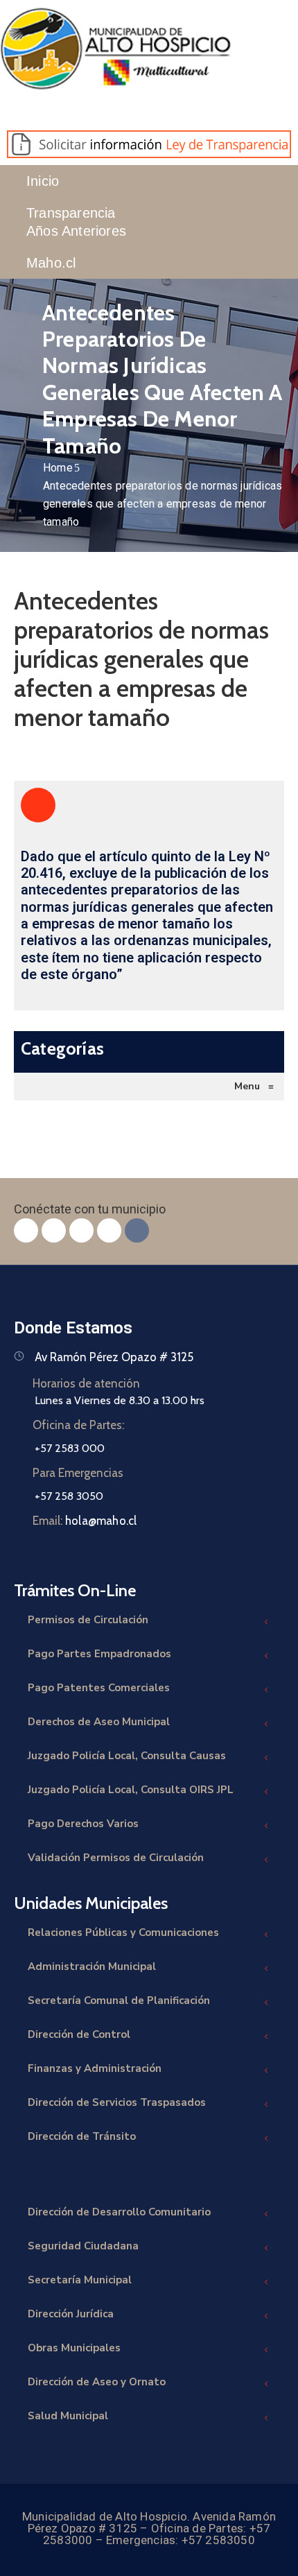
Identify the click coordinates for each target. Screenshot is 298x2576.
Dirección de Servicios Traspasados (117, 2102)
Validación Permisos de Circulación (116, 1858)
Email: (85, 1521)
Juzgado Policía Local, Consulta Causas (127, 1756)
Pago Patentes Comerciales (99, 1688)
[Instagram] (81, 1230)
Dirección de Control (79, 2034)
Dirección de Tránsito (82, 2136)
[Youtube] (109, 1230)
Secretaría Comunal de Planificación (119, 2000)
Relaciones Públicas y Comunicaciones (123, 1933)
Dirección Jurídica (71, 2314)
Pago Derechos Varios (83, 1824)
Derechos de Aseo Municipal (99, 1722)
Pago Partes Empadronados (99, 1654)
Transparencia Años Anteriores (76, 222)
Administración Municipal (92, 1966)
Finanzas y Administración (95, 2068)
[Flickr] (137, 1230)
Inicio (43, 181)
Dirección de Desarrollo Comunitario (119, 2212)
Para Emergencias (78, 1473)
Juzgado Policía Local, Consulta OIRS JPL (131, 1790)
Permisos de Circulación (88, 1620)
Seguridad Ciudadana (83, 2246)
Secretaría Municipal (80, 2280)
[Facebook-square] (26, 1230)
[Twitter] (54, 1230)
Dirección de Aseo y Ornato (97, 2382)
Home (58, 468)
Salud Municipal (68, 2416)
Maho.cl (51, 263)
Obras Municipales (74, 2348)
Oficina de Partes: (78, 1425)
